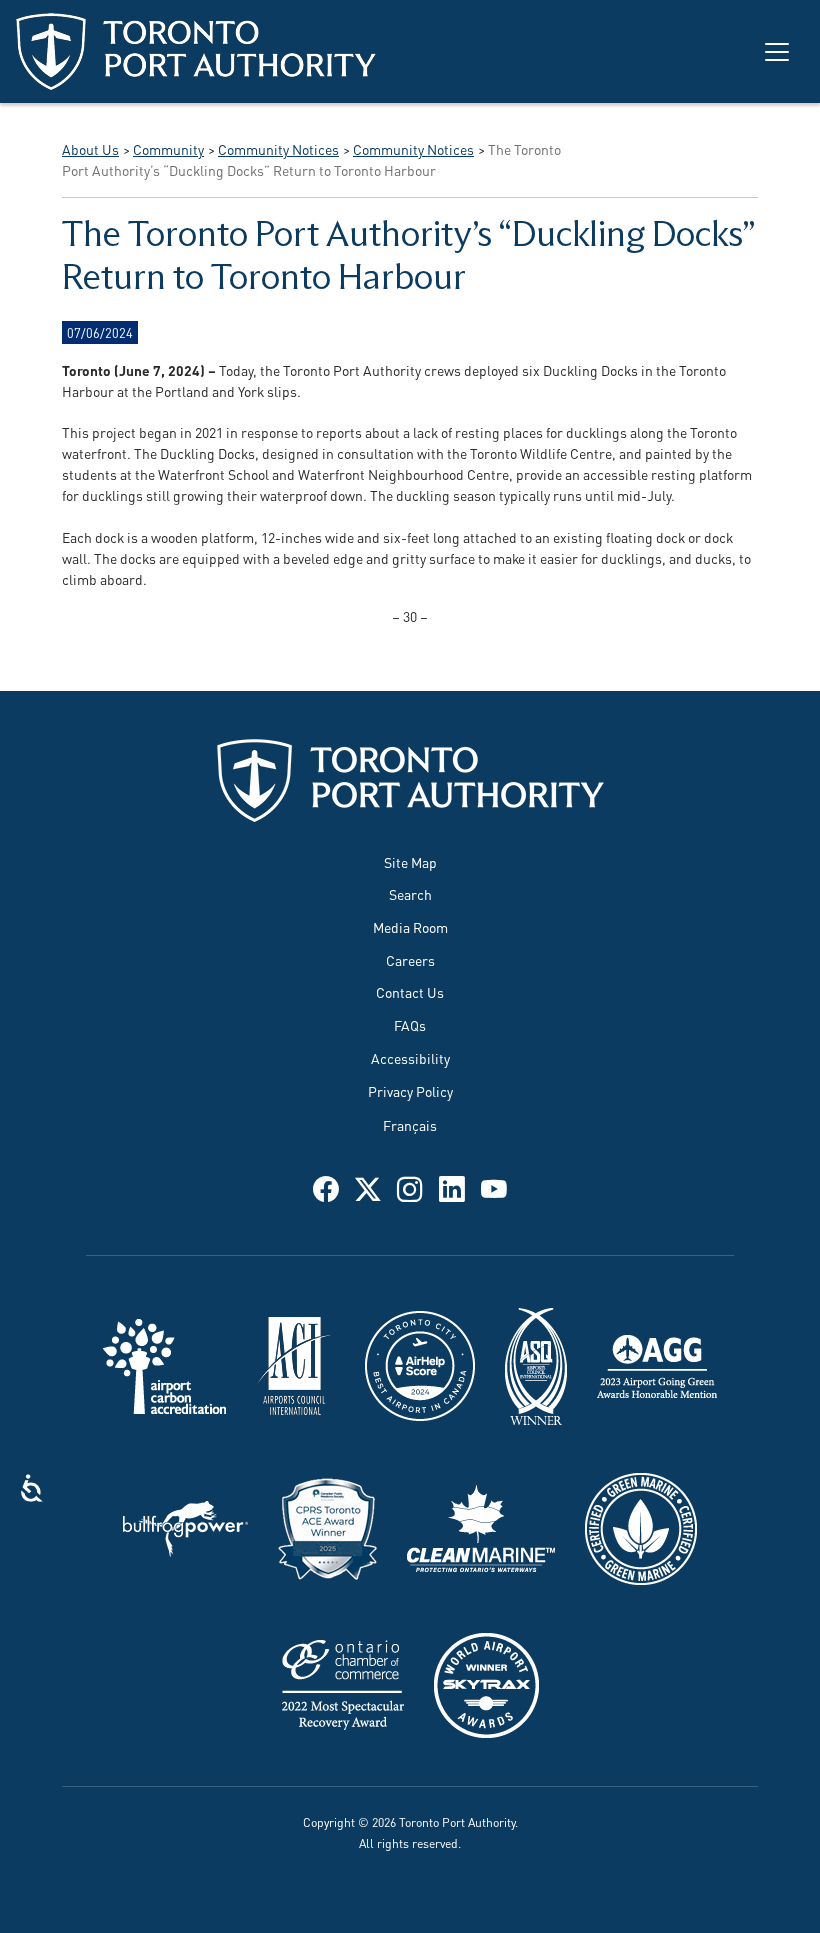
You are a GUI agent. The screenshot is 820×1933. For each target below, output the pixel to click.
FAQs (410, 1024)
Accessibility (410, 1057)
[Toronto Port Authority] (196, 51)
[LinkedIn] (452, 1187)
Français (410, 1124)
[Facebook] (326, 1187)
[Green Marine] (641, 1525)
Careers (410, 959)
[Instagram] (410, 1187)
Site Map (410, 861)
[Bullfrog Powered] (185, 1525)
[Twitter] (368, 1187)
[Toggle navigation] (777, 52)
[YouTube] (494, 1187)
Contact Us (410, 991)
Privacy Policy (410, 1090)
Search (410, 893)
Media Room (410, 926)
